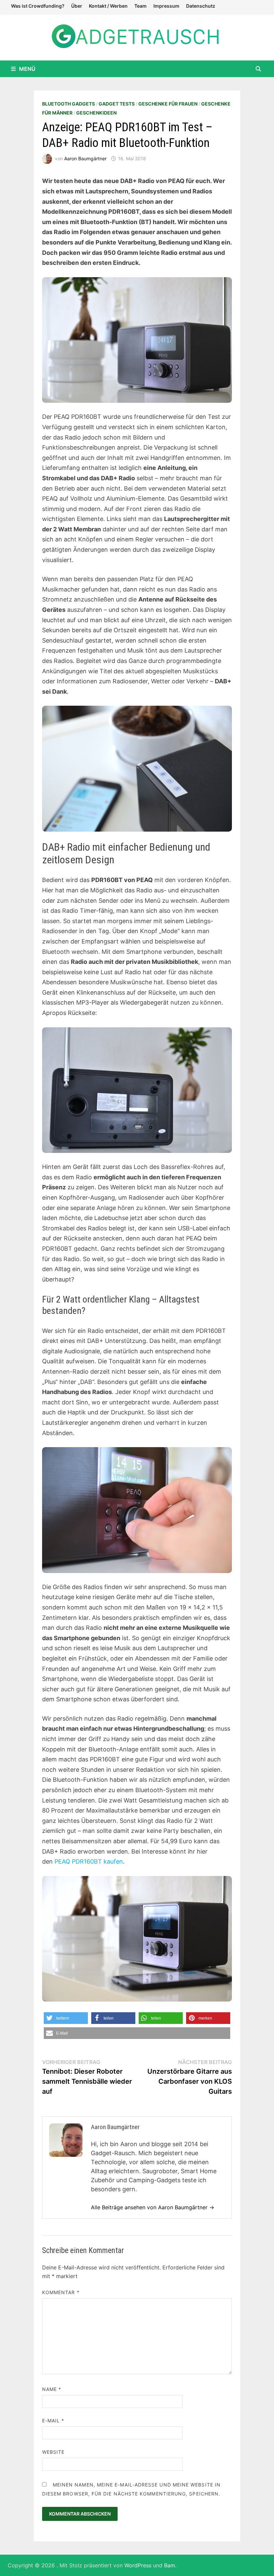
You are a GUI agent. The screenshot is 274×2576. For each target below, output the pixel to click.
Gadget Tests (117, 104)
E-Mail (53, 2421)
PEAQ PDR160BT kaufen (89, 1861)
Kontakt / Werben (108, 6)
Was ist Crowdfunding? (38, 6)
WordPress (138, 2565)
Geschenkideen (96, 113)
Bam (170, 2565)
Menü (27, 69)
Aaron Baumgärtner (85, 158)
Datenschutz (201, 6)
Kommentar (61, 2292)
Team (141, 6)
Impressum (166, 6)
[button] (66, 2018)
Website (53, 2452)
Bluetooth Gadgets (68, 104)
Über (77, 6)
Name (52, 2389)
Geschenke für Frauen (168, 104)
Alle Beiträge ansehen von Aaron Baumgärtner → (153, 2207)
